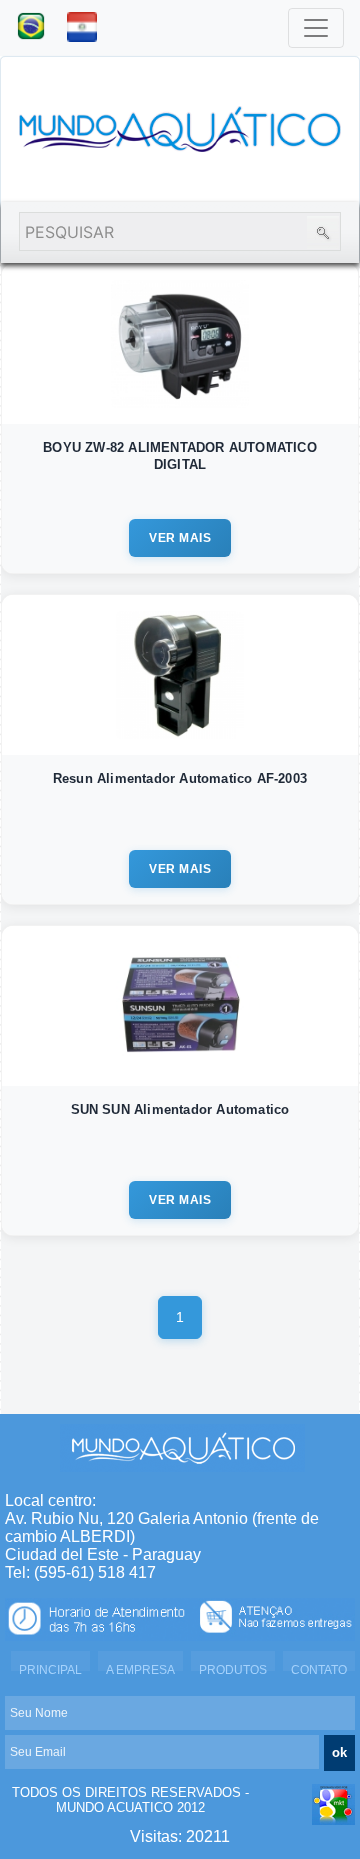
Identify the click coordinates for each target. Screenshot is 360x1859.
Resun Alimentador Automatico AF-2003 (180, 778)
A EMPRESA (140, 1670)
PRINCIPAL (50, 1670)
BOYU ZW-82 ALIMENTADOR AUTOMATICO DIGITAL (180, 456)
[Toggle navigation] (316, 28)
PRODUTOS (233, 1670)
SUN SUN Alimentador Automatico (180, 1109)
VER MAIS (180, 538)
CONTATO (319, 1670)
